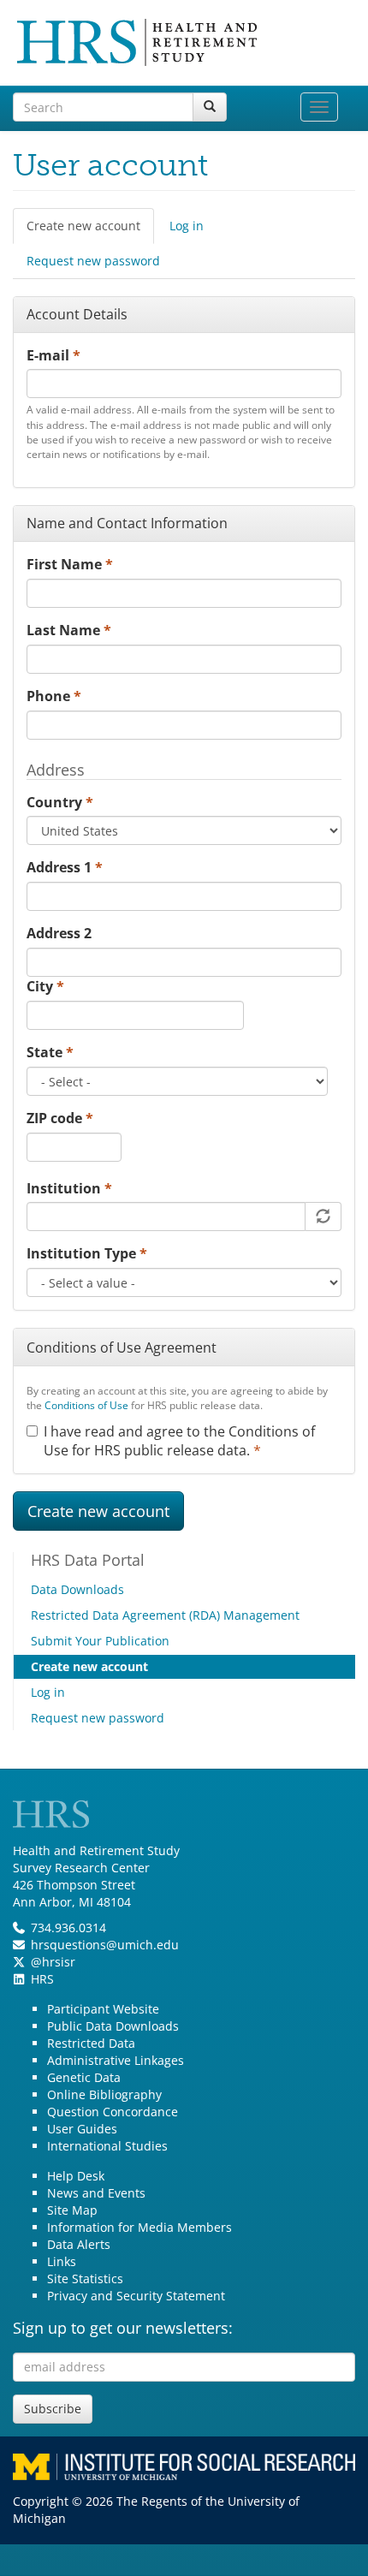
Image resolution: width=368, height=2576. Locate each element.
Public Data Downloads (113, 2026)
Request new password (93, 261)
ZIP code (60, 1118)
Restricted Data (91, 2043)
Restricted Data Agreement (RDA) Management (165, 1615)
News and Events (96, 2193)
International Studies (107, 2146)
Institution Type (87, 1253)
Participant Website (103, 2009)
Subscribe (53, 2409)
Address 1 (65, 867)
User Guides (82, 2129)
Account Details (77, 314)
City (45, 986)
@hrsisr (53, 1962)
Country (60, 802)
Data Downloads (77, 1589)
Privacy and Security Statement (136, 2296)
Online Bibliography (104, 2094)
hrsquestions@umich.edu (105, 1945)
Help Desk (76, 2176)
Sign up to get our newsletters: (123, 2328)
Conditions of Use (86, 1405)
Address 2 (59, 933)
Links (62, 2261)
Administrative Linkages (116, 2060)
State (50, 1052)
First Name (70, 564)
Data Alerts (79, 2244)
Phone (54, 696)
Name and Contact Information (127, 523)
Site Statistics (85, 2279)
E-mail (53, 355)
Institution (69, 1188)
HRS (42, 1979)
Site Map (72, 2210)
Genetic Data (84, 2077)
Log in (187, 226)
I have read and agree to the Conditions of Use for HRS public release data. (179, 1441)
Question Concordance (113, 2112)
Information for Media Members (139, 2227)
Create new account (90, 231)
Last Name (69, 630)
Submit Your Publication (100, 1641)
